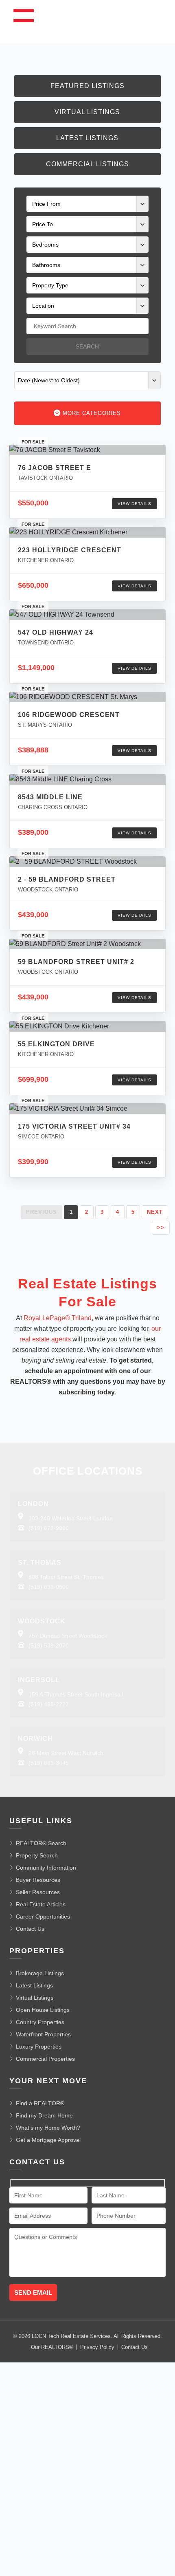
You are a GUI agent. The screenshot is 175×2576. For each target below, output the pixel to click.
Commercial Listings (87, 164)
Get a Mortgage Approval (48, 2140)
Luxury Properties (39, 2047)
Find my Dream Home (44, 2115)
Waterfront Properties (43, 2034)
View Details (135, 504)
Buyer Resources (38, 1880)
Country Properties (40, 2022)
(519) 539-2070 (49, 1645)
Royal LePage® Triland (58, 1318)
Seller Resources (38, 1892)
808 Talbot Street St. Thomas (66, 1577)
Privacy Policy (97, 2347)
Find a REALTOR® (40, 2103)
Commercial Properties (45, 2059)
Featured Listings (87, 86)
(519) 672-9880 (49, 1528)
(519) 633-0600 (49, 1587)
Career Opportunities (43, 1917)
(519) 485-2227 (49, 1704)
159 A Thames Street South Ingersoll (76, 1694)
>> (161, 1227)
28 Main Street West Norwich (66, 1753)
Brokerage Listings (40, 1973)
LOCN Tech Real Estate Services (71, 2336)
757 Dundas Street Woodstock (68, 1636)
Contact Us (30, 1929)
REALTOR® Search (41, 1843)
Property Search (37, 1855)
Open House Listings (43, 2010)
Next (155, 1212)
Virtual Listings (87, 112)
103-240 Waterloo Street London (71, 1518)
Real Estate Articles (41, 1904)
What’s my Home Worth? (48, 2128)
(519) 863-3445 (49, 1763)
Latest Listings (87, 138)
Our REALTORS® (52, 2347)
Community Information (46, 1868)
